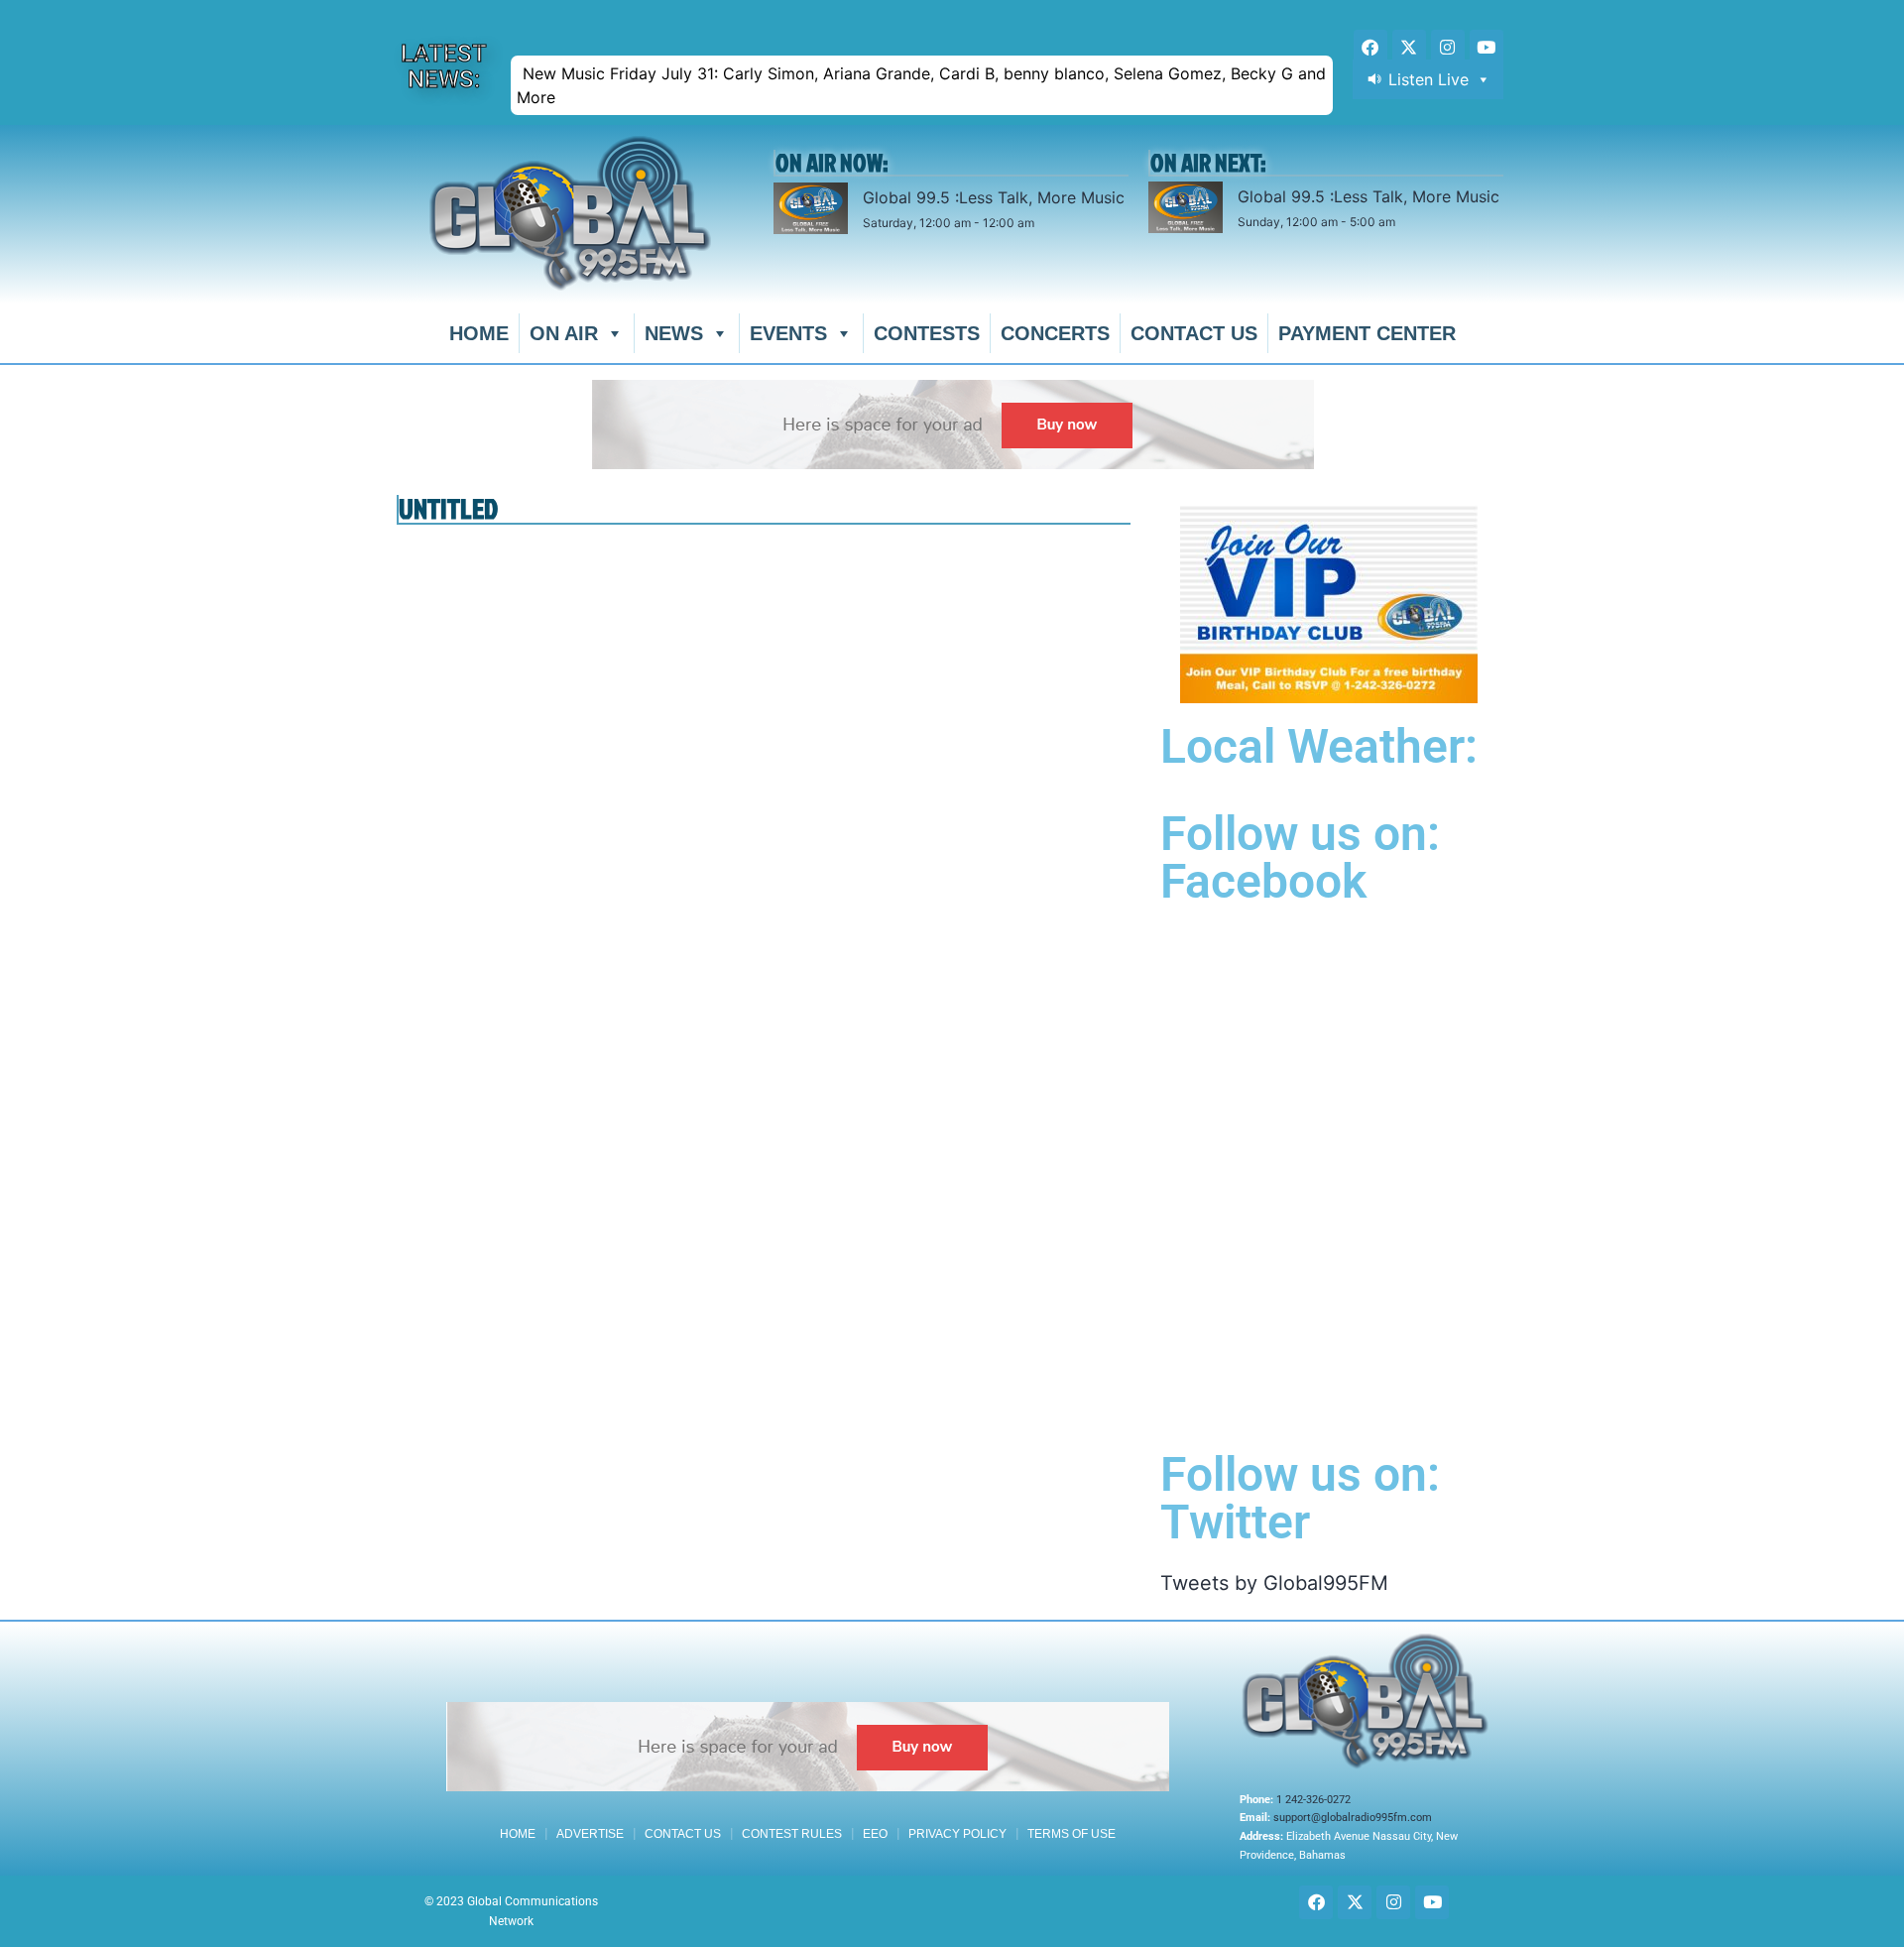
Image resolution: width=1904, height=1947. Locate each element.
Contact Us (1194, 333)
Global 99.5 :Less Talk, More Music (994, 197)
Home (479, 333)
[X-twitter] (1409, 47)
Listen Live (1428, 79)
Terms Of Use (1071, 1834)
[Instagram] (1448, 47)
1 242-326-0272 (1313, 1800)
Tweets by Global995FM (1274, 1583)
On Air (564, 333)
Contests (927, 333)
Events (788, 333)
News (674, 333)
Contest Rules (792, 1834)
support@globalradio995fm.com (1353, 1818)
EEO (875, 1834)
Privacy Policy (957, 1834)
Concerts (1055, 333)
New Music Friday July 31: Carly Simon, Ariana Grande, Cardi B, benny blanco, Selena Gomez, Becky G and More (921, 85)
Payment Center (1367, 333)
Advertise (590, 1834)
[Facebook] (1370, 47)
